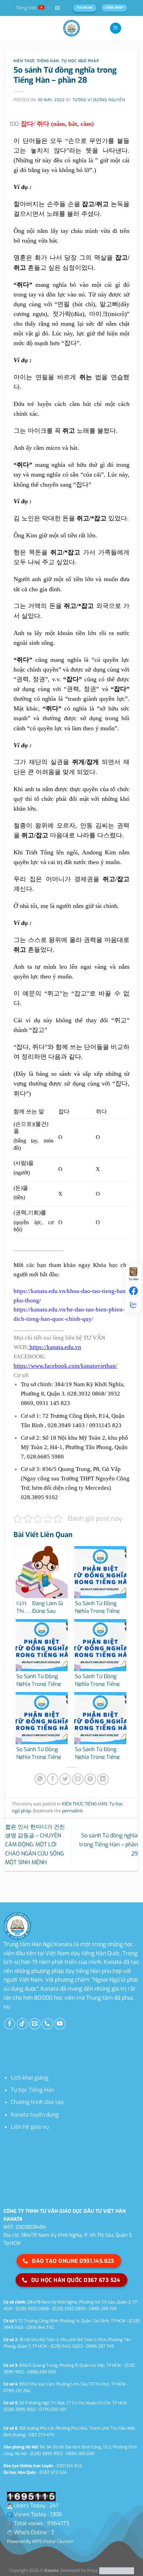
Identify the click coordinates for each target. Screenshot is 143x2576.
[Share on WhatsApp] (40, 1779)
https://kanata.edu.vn (55, 1347)
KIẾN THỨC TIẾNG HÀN (36, 61)
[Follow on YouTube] (60, 2024)
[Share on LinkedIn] (103, 1779)
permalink (72, 1811)
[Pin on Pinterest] (90, 1779)
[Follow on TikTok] (22, 2024)
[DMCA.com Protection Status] (116, 2571)
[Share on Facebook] (53, 1779)
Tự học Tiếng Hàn (32, 2090)
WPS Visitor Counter (53, 2541)
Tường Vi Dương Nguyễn (99, 100)
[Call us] (47, 2024)
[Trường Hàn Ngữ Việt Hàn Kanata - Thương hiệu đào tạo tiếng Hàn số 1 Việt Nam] (71, 28)
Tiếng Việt (26, 8)
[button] (57, 8)
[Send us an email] (35, 2024)
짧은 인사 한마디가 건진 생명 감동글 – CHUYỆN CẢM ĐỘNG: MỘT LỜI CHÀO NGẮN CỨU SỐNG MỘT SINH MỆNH (35, 1844)
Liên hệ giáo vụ (30, 2127)
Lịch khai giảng (30, 2078)
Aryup (92, 2571)
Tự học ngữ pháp (80, 61)
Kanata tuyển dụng (35, 2115)
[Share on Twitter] (65, 1779)
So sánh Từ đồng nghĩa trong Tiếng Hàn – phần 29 (108, 1844)
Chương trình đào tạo (37, 2102)
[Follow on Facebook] (10, 2024)
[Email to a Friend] (78, 1779)
